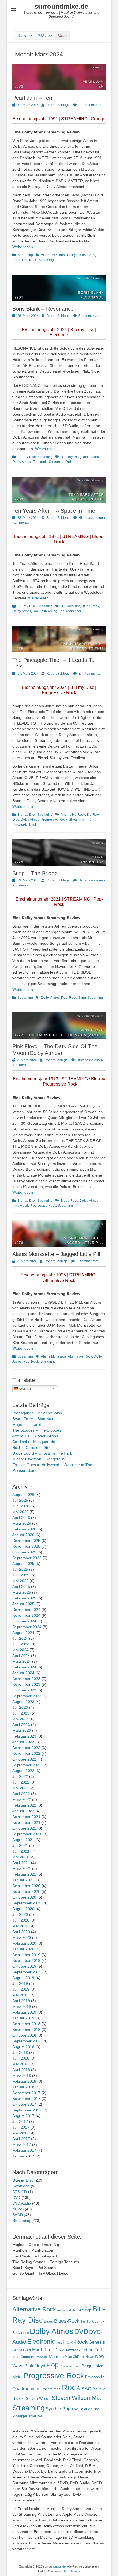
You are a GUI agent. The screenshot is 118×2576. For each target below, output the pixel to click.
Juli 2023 (20, 1707)
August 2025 (23, 1564)
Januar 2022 (23, 1811)
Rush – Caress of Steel (32, 1447)
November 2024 (26, 1615)
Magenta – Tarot (27, 1424)
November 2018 (26, 2030)
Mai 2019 (20, 1995)
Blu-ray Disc (27, 457)
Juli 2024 (20, 1638)
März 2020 (22, 1937)
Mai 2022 (20, 1788)
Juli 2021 (20, 1845)
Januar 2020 (23, 1949)
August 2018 (23, 2047)
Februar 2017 (24, 2150)
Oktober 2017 (24, 2104)
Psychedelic (95, 2377)
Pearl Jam (20, 260)
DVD (16, 2197)
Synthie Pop (58, 2409)
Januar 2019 (23, 2018)
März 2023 (22, 1730)
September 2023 (27, 1696)
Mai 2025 (20, 1581)
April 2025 (21, 1587)
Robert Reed (51, 2389)
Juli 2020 (20, 1914)
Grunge (93, 255)
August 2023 (23, 1702)
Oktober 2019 (24, 1966)
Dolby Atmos (76, 255)
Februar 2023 (24, 1736)
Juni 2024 (21, 1644)
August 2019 (23, 1978)
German (25, 1388)
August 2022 (23, 1771)
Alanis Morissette (54, 1356)
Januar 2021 (23, 1880)
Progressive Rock (54, 820)
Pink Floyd (20, 1206)
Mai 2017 (20, 2133)
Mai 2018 (20, 2064)
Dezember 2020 (26, 1886)
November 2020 (26, 1891)
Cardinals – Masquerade (34, 1442)
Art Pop (85, 2310)
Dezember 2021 (26, 1817)
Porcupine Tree (70, 2366)
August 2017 (23, 2116)
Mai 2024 (20, 1650)
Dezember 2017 (26, 2093)
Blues (48, 2321)
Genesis (97, 2342)
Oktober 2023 (24, 1690)
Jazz (60, 2350)
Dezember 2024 (26, 1610)
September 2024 (27, 1627)
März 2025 (22, 1592)
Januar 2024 (23, 1673)
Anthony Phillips (68, 2310)
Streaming (25, 255)
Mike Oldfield (75, 2357)
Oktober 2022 (24, 1759)
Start (25, 36)
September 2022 (27, 1765)
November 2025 (26, 1546)
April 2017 (21, 2139)
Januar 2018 (23, 2087)
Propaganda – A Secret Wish (37, 1413)
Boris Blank (90, 457)
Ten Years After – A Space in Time (54, 511)
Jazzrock (73, 2350)
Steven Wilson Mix (76, 2398)
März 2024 (22, 1661)
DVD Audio (22, 2203)
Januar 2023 (23, 1742)
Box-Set (86, 2322)
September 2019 (27, 1972)
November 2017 (26, 2099)
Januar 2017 (23, 2156)
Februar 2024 (24, 1667)
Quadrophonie (26, 2389)
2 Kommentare (88, 1261)
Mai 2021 (20, 1857)
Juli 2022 (20, 1776)
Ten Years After (70, 611)
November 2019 (26, 1960)
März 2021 (22, 1868)
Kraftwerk (41, 2357)
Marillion (56, 2356)
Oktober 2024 (24, 1621)
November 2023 (26, 1684)
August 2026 (23, 1495)
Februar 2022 (24, 1805)
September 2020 (27, 1903)
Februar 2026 (24, 1529)
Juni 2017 (21, 2127)
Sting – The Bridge (35, 873)
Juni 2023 (21, 1713)
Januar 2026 (23, 1535)
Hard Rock (43, 2350)
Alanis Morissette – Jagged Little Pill (56, 1254)
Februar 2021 (24, 1874)
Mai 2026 (20, 1512)
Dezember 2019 (26, 1955)
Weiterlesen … (25, 247)
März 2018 (22, 2076)
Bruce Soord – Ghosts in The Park (42, 1453)
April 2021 (21, 1863)
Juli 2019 (20, 1983)
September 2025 (27, 1558)
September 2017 (27, 2110)
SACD (18, 2215)
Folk (59, 2343)
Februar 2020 (24, 1943)
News (90, 2357)
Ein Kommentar (90, 105)
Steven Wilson (38, 2399)
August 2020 (23, 1909)
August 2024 (23, 1633)
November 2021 (26, 1822)
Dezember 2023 (26, 1679)
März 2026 (22, 1523)
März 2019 (22, 2007)
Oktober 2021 (24, 1828)
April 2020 (21, 1932)
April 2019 (21, 2001)
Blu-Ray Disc (70, 457)
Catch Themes (70, 2571)
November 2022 (26, 1753)
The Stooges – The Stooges (37, 1430)
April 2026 (21, 1518)
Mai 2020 (20, 1926)
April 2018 (21, 2070)
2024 (45, 36)
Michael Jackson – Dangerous (39, 1459)
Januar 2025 (23, 1604)
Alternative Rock (53, 255)
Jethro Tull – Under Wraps (35, 1436)
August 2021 (23, 1840)
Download (21, 2186)
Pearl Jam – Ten (32, 98)
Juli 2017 (20, 2122)
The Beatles (82, 2409)
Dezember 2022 (26, 1748)
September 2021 (27, 1834)
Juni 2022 (21, 1782)
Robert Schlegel (58, 105)
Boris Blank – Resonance (43, 309)
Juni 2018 (21, 2058)
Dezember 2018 (26, 2024)
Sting (82, 998)
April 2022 (21, 1794)
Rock (33, 260)
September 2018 (27, 2041)
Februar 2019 (24, 2012)
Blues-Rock (90, 606)
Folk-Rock (75, 2342)
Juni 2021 (21, 1851)
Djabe (25, 2333)
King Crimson (23, 2357)
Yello (70, 462)
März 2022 (22, 1799)
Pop (64, 998)
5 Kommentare (89, 316)
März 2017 (22, 2145)
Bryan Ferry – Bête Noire (34, 1419)
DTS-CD (20, 2192)
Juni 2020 (21, 1920)
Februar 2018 (24, 2081)
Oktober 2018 (24, 2035)
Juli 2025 (20, 1569)
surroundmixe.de (61, 6)
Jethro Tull (92, 2350)
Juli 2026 (20, 1500)
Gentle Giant (22, 2350)
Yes (40, 2416)
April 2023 (21, 1725)
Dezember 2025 (26, 1541)
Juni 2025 (21, 1575)
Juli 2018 (20, 2053)
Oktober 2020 (24, 1897)
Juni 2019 (21, 1989)
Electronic (40, 462)
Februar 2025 (24, 1598)
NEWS (18, 2209)
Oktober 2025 (24, 1552)
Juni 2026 (21, 1506)
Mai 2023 (20, 1719)
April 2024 (21, 1656)
